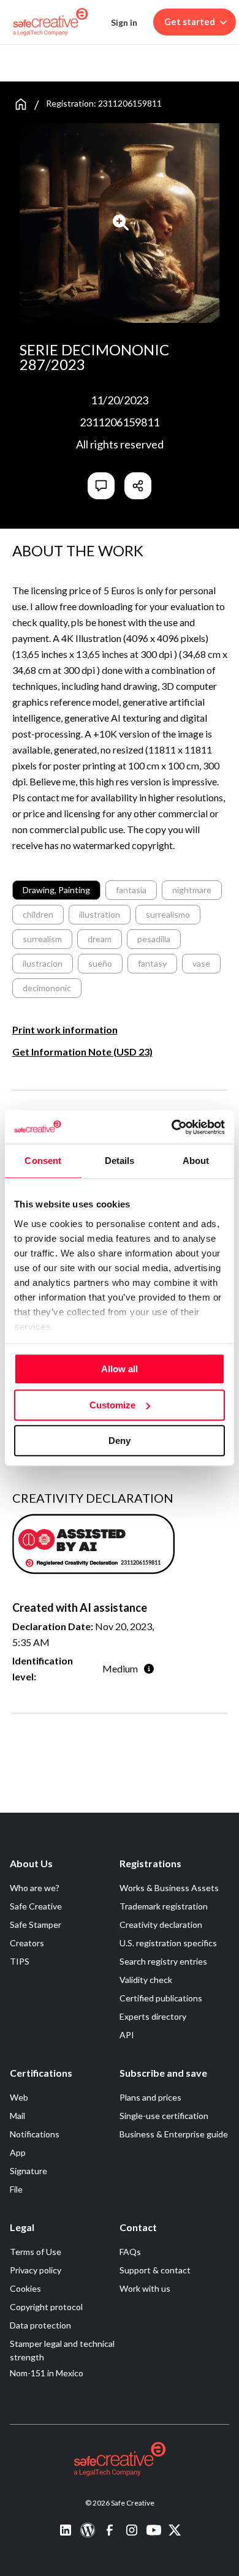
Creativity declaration (161, 1924)
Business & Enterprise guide (174, 2134)
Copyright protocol (46, 2307)
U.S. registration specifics (168, 1943)
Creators (27, 1943)
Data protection (40, 2325)
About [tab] (196, 1161)
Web (19, 2097)
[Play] (121, 222)
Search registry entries (163, 1961)
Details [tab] (120, 1161)
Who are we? (35, 1888)
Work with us (145, 2288)
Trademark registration (164, 1906)
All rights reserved (120, 444)
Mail (17, 2116)
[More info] (149, 1668)
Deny (120, 1441)
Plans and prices (150, 2097)
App (18, 2152)
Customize (112, 1405)
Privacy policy (36, 2270)
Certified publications (161, 1998)
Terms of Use (36, 2252)
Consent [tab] (43, 1161)
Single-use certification (164, 2116)
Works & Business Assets (169, 1888)
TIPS (20, 1961)
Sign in (124, 22)
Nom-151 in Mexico (47, 2373)
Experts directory (153, 2016)
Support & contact (155, 2270)
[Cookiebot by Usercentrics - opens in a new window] (172, 1127)
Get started (190, 22)
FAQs (130, 2252)
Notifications (35, 2134)
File (16, 2189)
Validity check (146, 1980)
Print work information (65, 1029)
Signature (28, 2171)
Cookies (25, 2288)
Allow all (120, 1369)
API (127, 2035)
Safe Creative (36, 1906)
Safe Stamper (36, 1924)
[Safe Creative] (51, 22)
